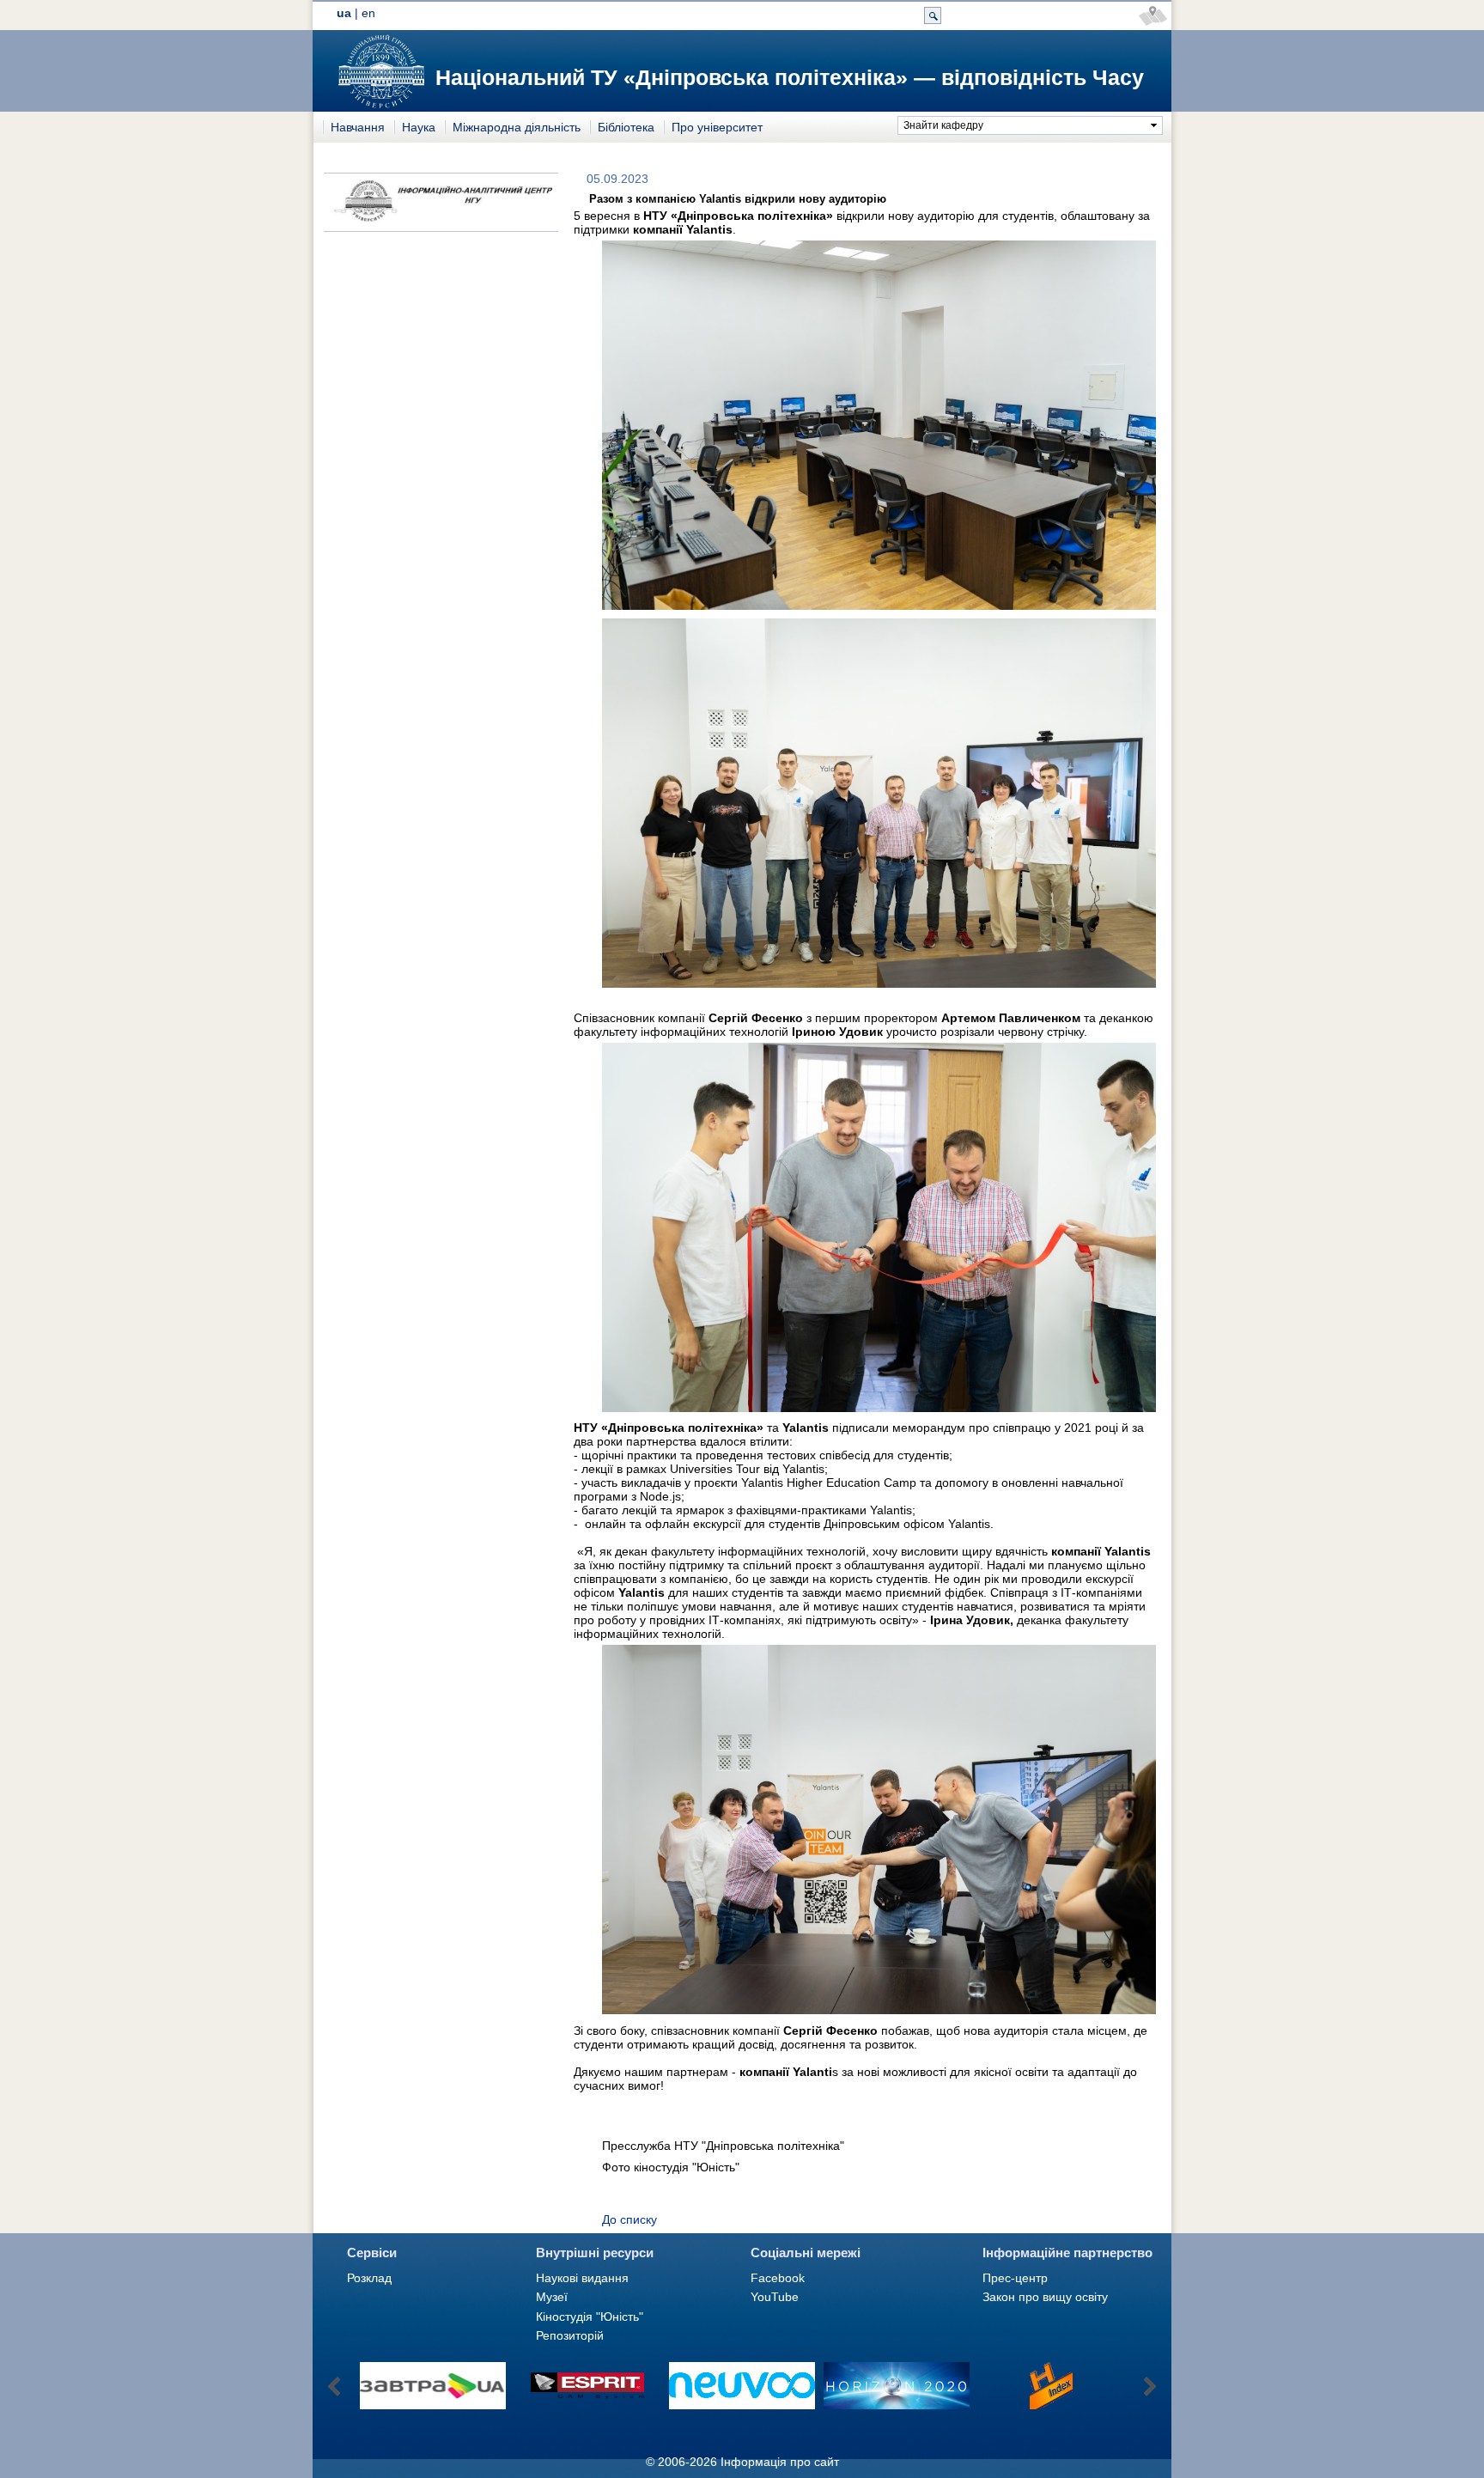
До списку (629, 2219)
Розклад (369, 2278)
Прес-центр (1015, 2278)
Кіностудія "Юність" (590, 2317)
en (368, 13)
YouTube (775, 2297)
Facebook (778, 2278)
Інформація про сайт (780, 2462)
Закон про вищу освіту (1045, 2297)
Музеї (552, 2297)
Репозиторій (570, 2335)
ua (344, 13)
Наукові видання (582, 2278)
